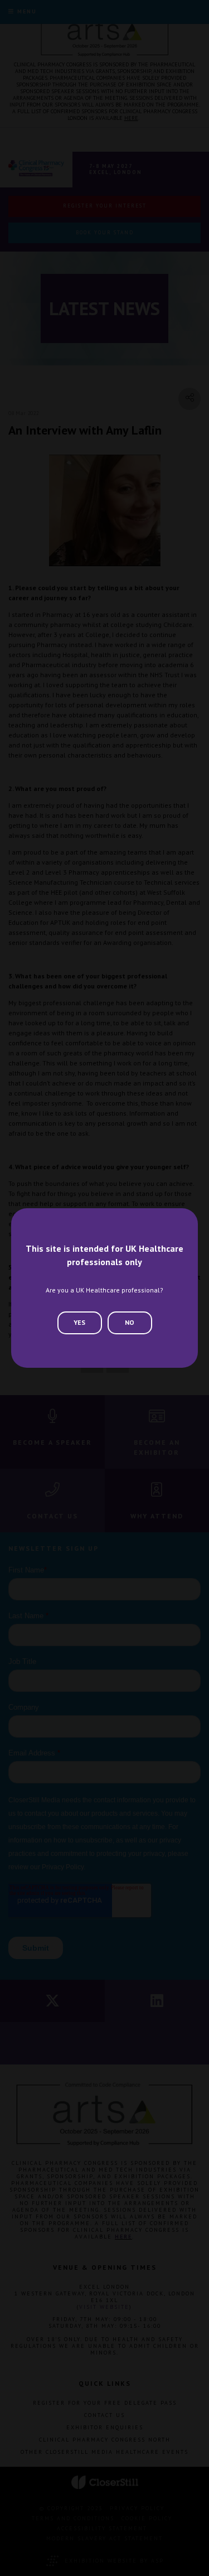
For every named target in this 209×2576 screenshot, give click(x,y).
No (130, 1322)
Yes (79, 1322)
